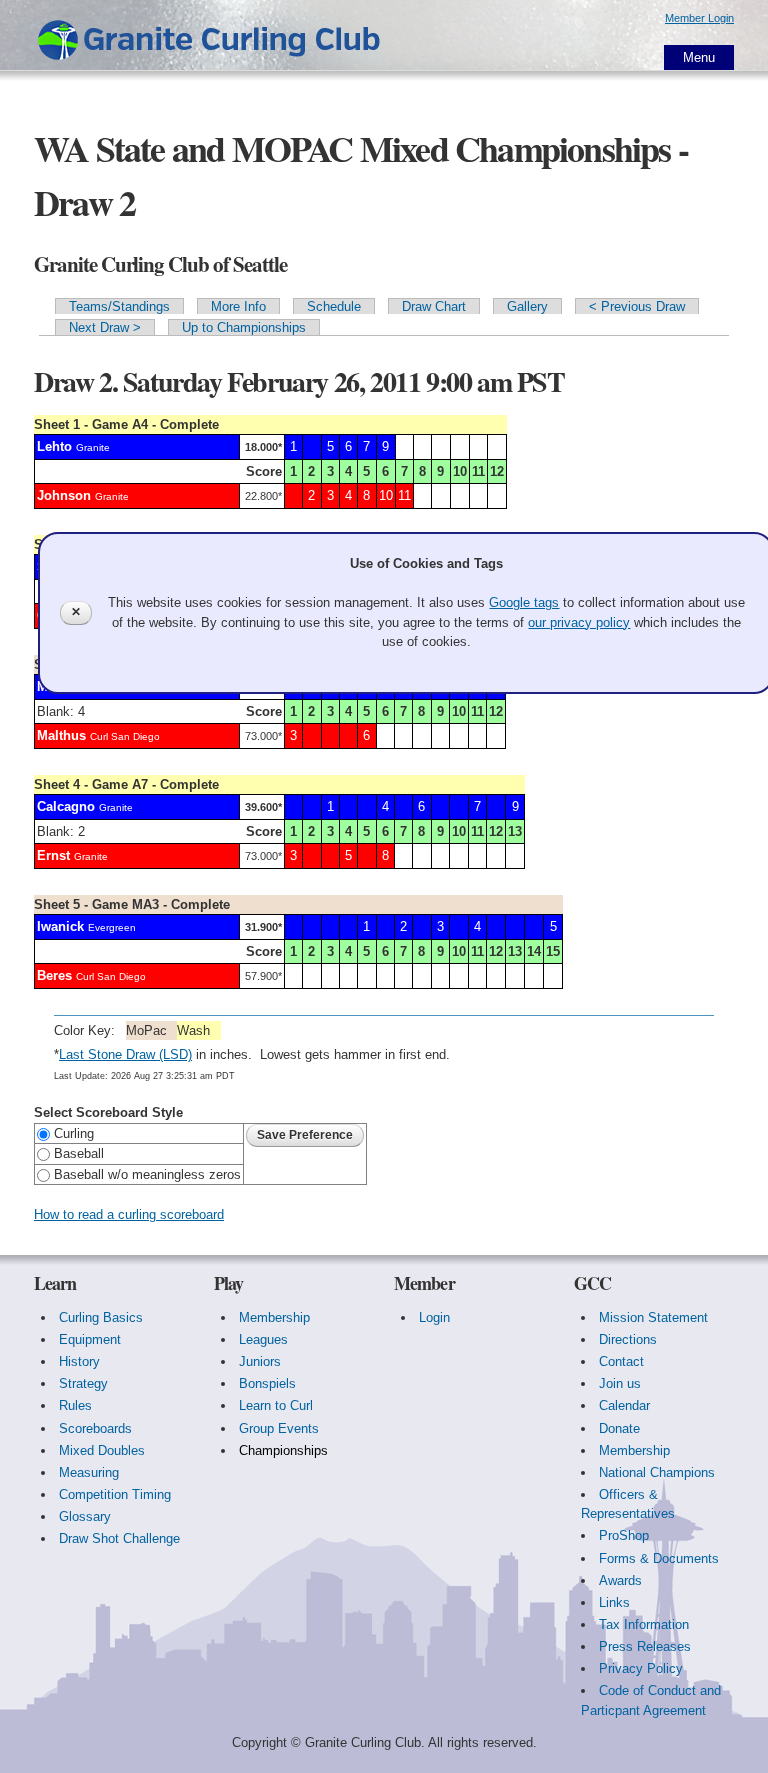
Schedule (334, 306)
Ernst (53, 855)
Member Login (699, 18)
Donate (619, 1428)
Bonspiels (267, 1383)
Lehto (54, 446)
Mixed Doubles (102, 1450)
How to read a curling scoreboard (129, 1214)
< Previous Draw (637, 306)
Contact (621, 1361)
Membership (274, 1317)
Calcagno (66, 806)
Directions (628, 1339)
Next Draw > (105, 327)
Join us (620, 1383)
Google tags (524, 602)
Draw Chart (434, 306)
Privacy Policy (641, 1668)
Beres (54, 975)
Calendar (624, 1405)
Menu (699, 57)
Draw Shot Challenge (119, 1538)
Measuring (89, 1472)
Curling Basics (101, 1317)
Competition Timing (115, 1494)
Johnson (64, 495)
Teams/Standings (119, 306)
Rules (75, 1405)
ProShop (624, 1535)
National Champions (657, 1472)
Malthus (61, 735)
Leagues (263, 1339)
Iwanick (60, 926)
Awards (620, 1580)
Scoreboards (95, 1428)
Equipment (90, 1339)
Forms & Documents (659, 1558)
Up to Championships (244, 327)
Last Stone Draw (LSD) (125, 1054)
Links (614, 1602)
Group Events (279, 1428)
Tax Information (644, 1624)
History (79, 1361)
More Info (238, 306)
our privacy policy (579, 622)
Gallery (527, 306)
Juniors (260, 1361)
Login (434, 1317)
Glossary (85, 1516)
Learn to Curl (276, 1405)
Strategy (83, 1383)
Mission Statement (653, 1317)
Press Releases (645, 1646)
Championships (283, 1450)
